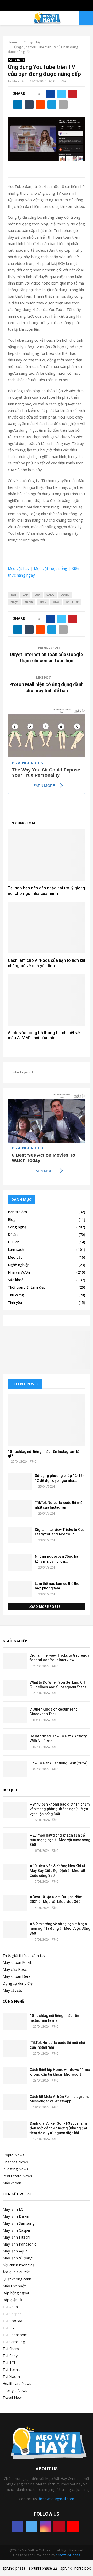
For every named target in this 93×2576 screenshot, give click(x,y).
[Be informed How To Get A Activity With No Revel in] (15, 1742)
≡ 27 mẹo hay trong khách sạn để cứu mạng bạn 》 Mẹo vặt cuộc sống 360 (60, 1840)
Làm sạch (16, 1250)
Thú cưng (16, 1295)
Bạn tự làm (17, 1212)
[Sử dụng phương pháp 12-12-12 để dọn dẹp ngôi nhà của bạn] (20, 1481)
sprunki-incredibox (76, 2568)
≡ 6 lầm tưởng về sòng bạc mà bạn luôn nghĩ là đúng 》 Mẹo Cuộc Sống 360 (60, 1928)
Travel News (13, 2397)
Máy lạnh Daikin (16, 2216)
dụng (65, 595)
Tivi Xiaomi (12, 2377)
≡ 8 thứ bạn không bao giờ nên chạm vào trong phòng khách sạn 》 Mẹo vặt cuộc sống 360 (60, 1809)
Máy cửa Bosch (16, 1969)
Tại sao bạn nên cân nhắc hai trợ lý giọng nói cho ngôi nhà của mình (47, 891)
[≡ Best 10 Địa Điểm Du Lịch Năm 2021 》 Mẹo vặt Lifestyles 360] (15, 1903)
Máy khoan (12, 2183)
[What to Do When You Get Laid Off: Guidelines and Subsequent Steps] (15, 1688)
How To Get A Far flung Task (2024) (59, 1763)
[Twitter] (31, 2527)
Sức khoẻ (16, 1280)
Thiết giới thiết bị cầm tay (24, 1955)
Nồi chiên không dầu (20, 2265)
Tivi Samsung (14, 2342)
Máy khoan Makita (18, 1962)
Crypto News (13, 2155)
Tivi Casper (12, 2314)
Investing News (15, 2169)
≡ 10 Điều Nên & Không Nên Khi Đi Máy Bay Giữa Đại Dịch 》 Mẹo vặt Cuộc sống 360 (57, 1871)
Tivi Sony (10, 2356)
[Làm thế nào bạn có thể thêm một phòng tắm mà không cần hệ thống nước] (20, 1589)
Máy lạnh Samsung (18, 2223)
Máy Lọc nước (14, 2286)
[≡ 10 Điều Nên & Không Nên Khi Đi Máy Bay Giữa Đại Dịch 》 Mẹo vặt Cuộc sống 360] (15, 1872)
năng (29, 602)
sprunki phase (14, 2568)
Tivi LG (8, 2328)
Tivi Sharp (11, 2349)
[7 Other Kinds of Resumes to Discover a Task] (15, 1715)
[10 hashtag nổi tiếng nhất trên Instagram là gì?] (47, 1420)
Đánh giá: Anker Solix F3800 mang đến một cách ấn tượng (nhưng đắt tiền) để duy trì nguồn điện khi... (58, 2128)
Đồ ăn (13, 1235)
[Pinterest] (59, 2527)
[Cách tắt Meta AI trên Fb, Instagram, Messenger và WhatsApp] (15, 2102)
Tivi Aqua (10, 2307)
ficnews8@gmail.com (56, 2499)
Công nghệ (17, 60)
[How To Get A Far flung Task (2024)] (15, 1769)
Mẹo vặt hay (19, 568)
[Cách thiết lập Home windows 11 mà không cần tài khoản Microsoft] (15, 2075)
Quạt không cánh (17, 2279)
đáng (50, 595)
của (37, 595)
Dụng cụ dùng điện (19, 1983)
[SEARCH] (80, 1072)
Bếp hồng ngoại (16, 2293)
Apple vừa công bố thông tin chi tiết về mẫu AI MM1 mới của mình (44, 1035)
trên (43, 602)
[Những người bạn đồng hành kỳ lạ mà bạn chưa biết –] (20, 1562)
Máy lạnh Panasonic (19, 2244)
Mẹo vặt (15, 1257)
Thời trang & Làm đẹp (27, 1287)
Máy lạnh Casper (17, 2230)
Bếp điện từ (12, 2300)
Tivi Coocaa (12, 2321)
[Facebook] (17, 2527)
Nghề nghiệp (19, 1265)
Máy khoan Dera (17, 1976)
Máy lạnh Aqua (15, 2251)
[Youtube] (73, 2527)
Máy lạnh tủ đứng (17, 2258)
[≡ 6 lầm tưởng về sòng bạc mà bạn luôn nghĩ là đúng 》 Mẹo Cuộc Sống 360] (15, 1930)
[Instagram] (45, 2527)
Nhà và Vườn (19, 1272)
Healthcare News (17, 2384)
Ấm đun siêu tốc (16, 2272)
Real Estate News (17, 2176)
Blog (12, 1220)
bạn (13, 595)
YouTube (72, 602)
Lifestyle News (15, 2390)
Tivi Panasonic (15, 2335)
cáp (25, 595)
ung (56, 602)
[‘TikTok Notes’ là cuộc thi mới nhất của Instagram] (20, 1508)
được (14, 602)
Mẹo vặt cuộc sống (51, 568)
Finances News (15, 2162)
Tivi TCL (9, 2363)
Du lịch (14, 1242)
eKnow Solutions (68, 2555)
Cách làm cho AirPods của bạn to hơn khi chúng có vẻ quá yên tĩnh (47, 963)
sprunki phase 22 (43, 2568)
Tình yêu (15, 1302)
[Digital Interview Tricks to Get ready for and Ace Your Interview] (20, 1535)
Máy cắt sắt (12, 1990)
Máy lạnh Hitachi (16, 2237)
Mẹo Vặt (18, 81)
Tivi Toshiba (13, 2370)
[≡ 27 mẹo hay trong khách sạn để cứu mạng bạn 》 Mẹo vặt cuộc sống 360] (15, 1841)
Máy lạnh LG (13, 2209)
